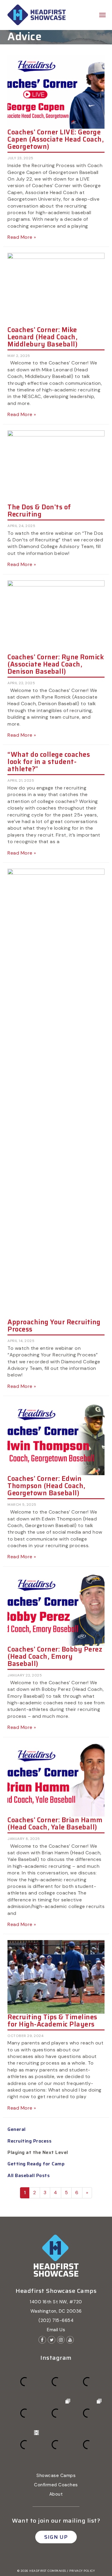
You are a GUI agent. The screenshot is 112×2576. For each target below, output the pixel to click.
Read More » (22, 237)
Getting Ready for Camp (36, 2164)
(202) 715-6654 (56, 2320)
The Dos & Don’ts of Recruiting (39, 511)
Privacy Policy (82, 2571)
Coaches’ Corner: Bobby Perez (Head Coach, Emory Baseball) (55, 1656)
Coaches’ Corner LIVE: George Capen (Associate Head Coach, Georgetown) (56, 139)
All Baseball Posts (29, 2175)
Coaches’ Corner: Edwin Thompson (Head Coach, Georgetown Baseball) (46, 1486)
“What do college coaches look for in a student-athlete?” (49, 762)
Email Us (56, 2330)
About (56, 2494)
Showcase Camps (56, 2476)
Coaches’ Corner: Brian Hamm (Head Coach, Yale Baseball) (55, 1824)
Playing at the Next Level (38, 2152)
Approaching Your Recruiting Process (54, 1326)
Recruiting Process (29, 2141)
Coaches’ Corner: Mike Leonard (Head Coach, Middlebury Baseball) (42, 337)
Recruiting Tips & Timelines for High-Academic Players (52, 2021)
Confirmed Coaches (56, 2485)
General (17, 2129)
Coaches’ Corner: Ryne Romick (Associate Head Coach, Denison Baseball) (56, 664)
